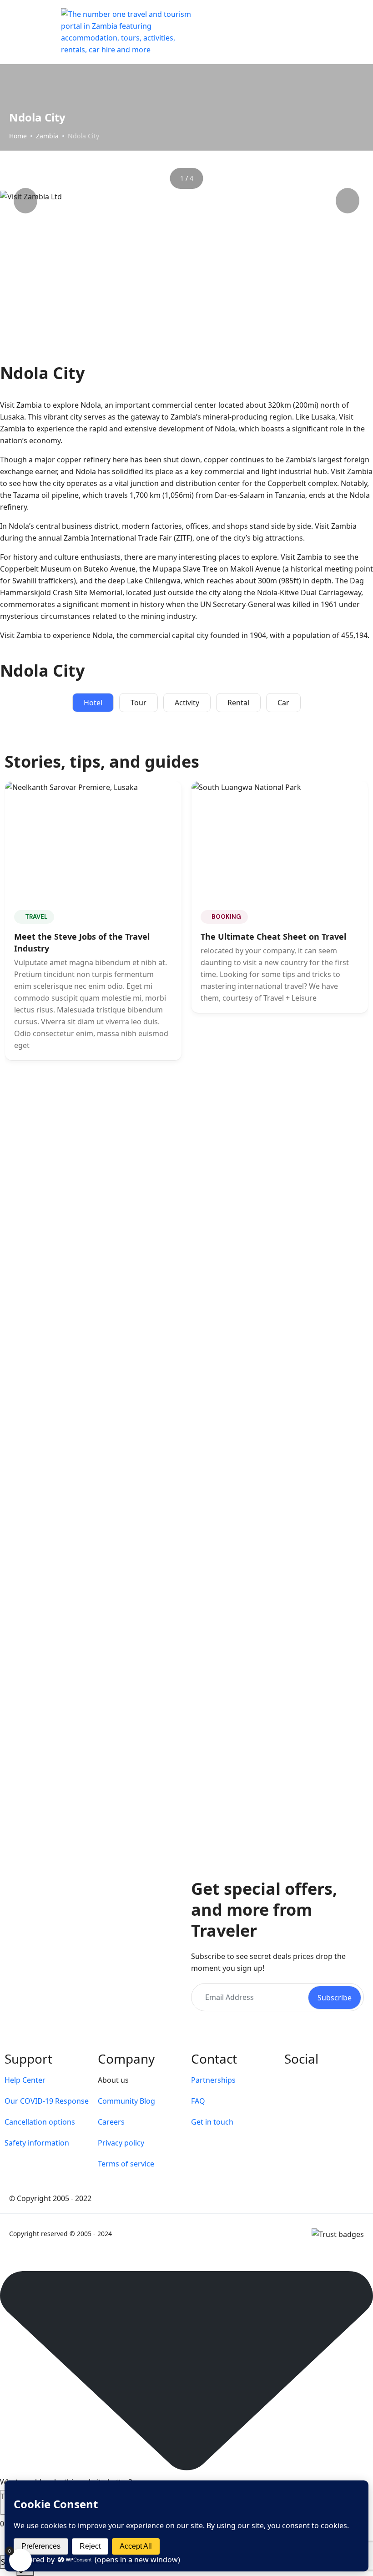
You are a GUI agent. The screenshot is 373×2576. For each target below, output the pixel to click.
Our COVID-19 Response (47, 2101)
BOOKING (226, 917)
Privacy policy (121, 2143)
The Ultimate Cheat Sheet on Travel (273, 936)
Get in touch (212, 2122)
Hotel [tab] (93, 703)
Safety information (37, 2143)
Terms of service (126, 2164)
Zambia (47, 136)
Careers (111, 2122)
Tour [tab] (139, 703)
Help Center (25, 2080)
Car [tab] (283, 703)
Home (18, 136)
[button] (333, 32)
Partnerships (213, 2080)
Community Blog (126, 2101)
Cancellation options (40, 2122)
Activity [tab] (187, 703)
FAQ (198, 2101)
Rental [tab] (238, 703)
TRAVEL (36, 917)
